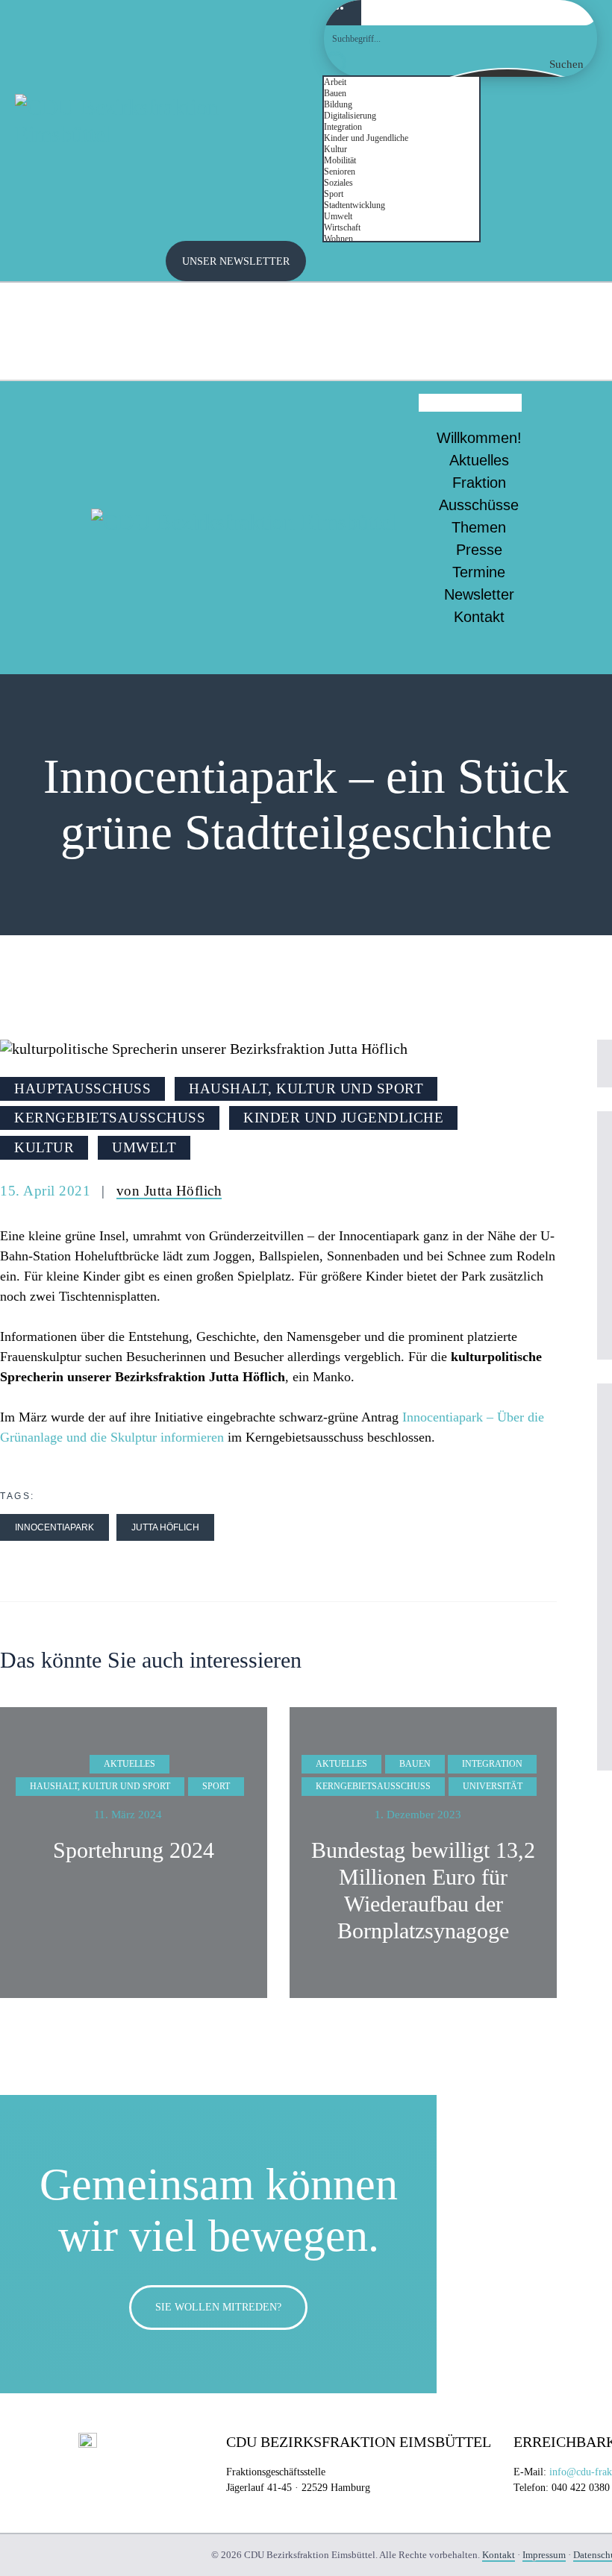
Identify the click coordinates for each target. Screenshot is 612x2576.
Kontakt (479, 617)
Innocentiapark (54, 1527)
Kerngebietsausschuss (110, 1118)
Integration (492, 1764)
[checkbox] (399, 82)
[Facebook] (567, 350)
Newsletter (479, 594)
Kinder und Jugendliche (343, 1118)
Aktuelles (479, 460)
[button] (470, 403)
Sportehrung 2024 (134, 1850)
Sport (216, 1786)
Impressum (544, 2555)
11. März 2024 (128, 1815)
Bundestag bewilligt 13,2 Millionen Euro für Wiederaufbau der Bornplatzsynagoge (423, 1890)
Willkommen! (479, 438)
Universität (493, 1786)
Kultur (44, 1147)
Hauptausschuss (82, 1088)
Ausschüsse (479, 505)
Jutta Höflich (165, 1527)
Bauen (415, 1764)
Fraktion (479, 483)
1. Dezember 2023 (418, 1815)
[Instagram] (567, 309)
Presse (479, 550)
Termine (479, 572)
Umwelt (144, 1147)
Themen (479, 527)
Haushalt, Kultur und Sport (306, 1088)
